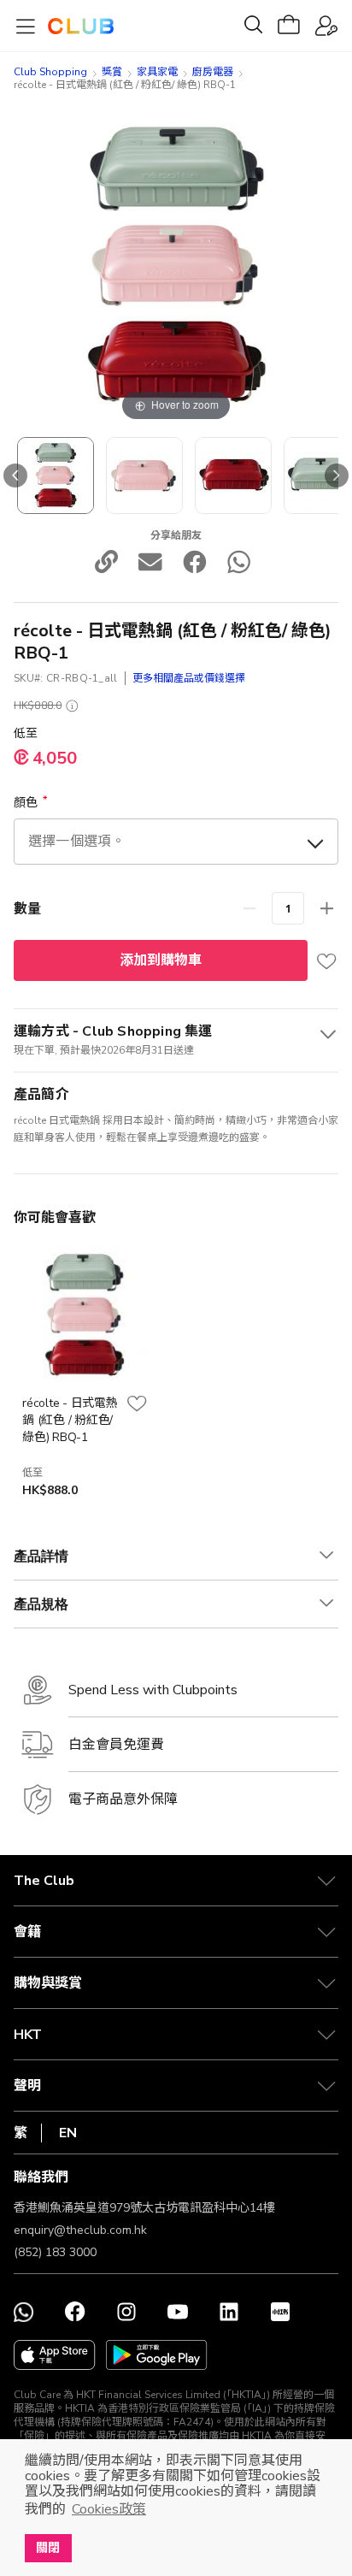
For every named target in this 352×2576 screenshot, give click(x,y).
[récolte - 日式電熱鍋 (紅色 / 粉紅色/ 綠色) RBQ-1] (56, 476)
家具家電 (157, 72)
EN (68, 2133)
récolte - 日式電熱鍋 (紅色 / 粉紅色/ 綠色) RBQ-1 (70, 1420)
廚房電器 (213, 72)
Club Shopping (50, 72)
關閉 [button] (48, 2548)
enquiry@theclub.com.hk (80, 2230)
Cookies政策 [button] (109, 2509)
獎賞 (112, 72)
